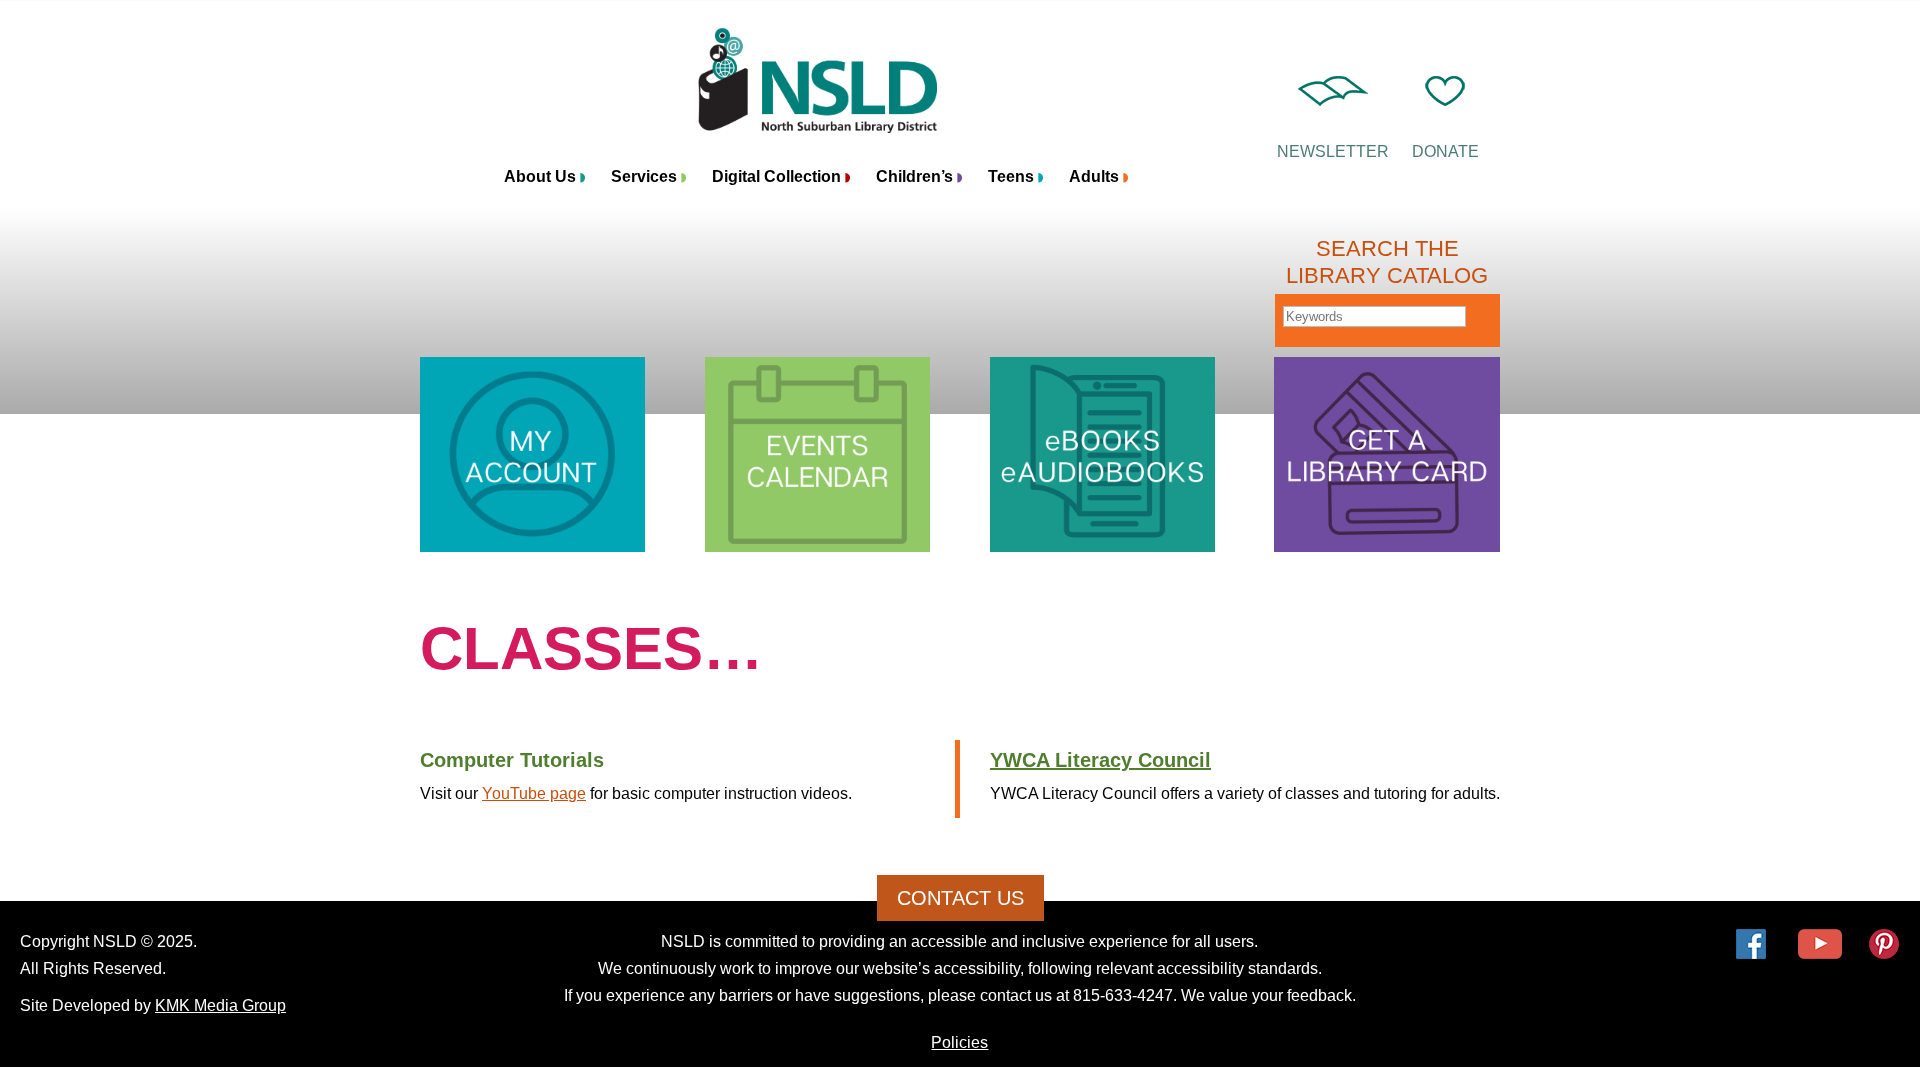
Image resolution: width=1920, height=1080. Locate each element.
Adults (1094, 177)
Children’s (914, 177)
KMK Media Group (220, 1005)
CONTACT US (960, 898)
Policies (959, 1042)
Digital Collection (776, 177)
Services (644, 177)
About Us (540, 177)
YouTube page (534, 793)
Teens (1011, 177)
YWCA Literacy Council (1100, 760)
